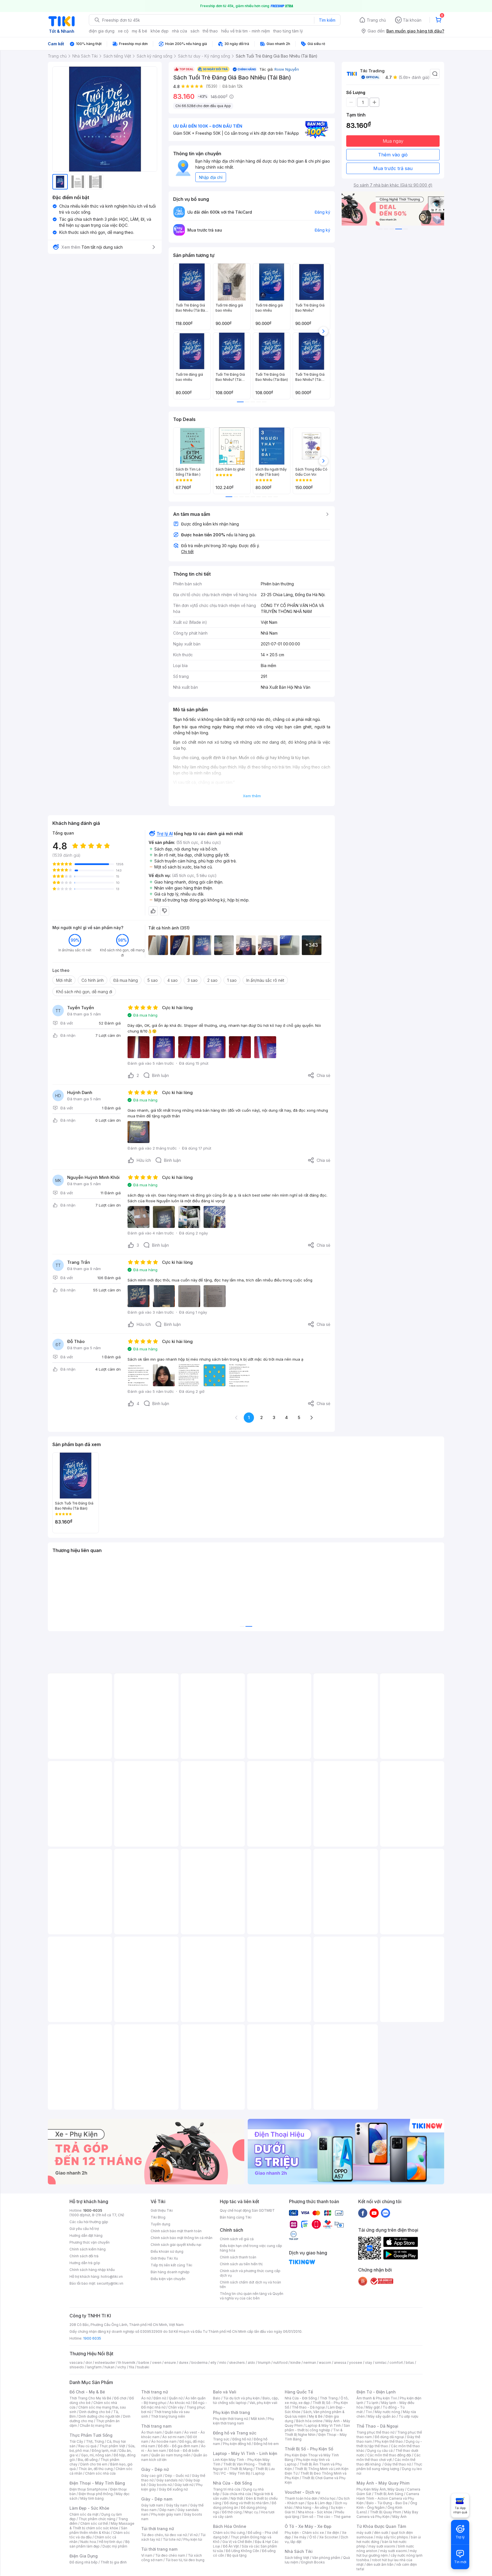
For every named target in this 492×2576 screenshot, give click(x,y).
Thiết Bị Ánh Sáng (389, 2494)
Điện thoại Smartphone (88, 2489)
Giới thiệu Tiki (162, 2210)
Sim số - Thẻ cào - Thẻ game (326, 2517)
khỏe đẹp (160, 31)
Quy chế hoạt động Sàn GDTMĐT (247, 2210)
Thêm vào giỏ (393, 155)
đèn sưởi (381, 2533)
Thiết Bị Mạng (241, 2469)
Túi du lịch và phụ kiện (241, 2398)
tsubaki (143, 2367)
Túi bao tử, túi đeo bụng (185, 2560)
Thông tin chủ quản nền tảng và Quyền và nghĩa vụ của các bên (252, 2296)
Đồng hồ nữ (242, 2439)
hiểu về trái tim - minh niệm (246, 31)
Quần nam (173, 2432)
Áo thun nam (151, 2432)
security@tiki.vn (110, 2283)
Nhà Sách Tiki (299, 2551)
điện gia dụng (102, 31)
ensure (170, 2363)
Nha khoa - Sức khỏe (315, 2512)
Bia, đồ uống (88, 2460)
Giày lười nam (152, 2505)
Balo (217, 2398)
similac (381, 2363)
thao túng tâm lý (288, 31)
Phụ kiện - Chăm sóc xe (304, 2533)
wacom (325, 2363)
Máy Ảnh (399, 2517)
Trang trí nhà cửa (227, 2489)
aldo (251, 2363)
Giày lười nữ (184, 2485)
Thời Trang (329, 2398)
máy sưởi (364, 2533)
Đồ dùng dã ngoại (389, 2437)
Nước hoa (88, 2542)
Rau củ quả (87, 2446)
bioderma (199, 2363)
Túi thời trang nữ (158, 2529)
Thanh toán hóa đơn (301, 2498)
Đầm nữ (160, 2398)
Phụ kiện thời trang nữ (230, 2419)
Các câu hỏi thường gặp (89, 2222)
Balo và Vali (225, 2392)
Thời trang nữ (155, 2392)
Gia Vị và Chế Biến (237, 2542)
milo (223, 2363)
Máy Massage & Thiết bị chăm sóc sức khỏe (102, 2526)
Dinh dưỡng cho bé (95, 2412)
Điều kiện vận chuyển (168, 2279)
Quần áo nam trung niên (171, 2455)
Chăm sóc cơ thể (94, 2523)
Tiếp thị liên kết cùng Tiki (171, 2265)
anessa (340, 2363)
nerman (310, 2363)
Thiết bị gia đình (114, 2562)
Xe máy (300, 2537)
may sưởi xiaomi (382, 2546)
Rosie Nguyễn (287, 69)
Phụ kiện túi (193, 2539)
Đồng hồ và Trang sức (235, 2433)
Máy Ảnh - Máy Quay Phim (383, 2483)
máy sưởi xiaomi (393, 2551)
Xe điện (333, 2533)
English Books (313, 2562)
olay (369, 2363)
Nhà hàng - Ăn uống (312, 2507)
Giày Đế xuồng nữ (173, 2489)
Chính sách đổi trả (84, 2256)
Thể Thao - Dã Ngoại (377, 2426)
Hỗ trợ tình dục (111, 2542)
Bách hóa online (309, 2421)
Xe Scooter (329, 2537)
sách (195, 31)
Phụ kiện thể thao (389, 2441)
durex (184, 2363)
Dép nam (167, 2510)
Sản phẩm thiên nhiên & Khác (98, 2530)
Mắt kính (258, 2419)
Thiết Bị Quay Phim (386, 2512)
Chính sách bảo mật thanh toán (176, 2231)
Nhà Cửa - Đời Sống (232, 2483)
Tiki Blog (158, 2217)
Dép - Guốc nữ (177, 2476)
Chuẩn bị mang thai (96, 2425)
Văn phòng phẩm (326, 2558)
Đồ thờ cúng (232, 2512)
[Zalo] (386, 2213)
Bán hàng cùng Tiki (236, 2217)
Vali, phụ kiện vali (263, 2403)
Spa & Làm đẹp (320, 2503)
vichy (122, 2367)
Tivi (369, 2412)
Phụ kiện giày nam (166, 2514)
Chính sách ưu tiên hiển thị (241, 2264)
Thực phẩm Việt (112, 2446)
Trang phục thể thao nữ (375, 2432)
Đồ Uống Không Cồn (242, 2551)
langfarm (94, 2367)
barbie (144, 2363)
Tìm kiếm (327, 20)
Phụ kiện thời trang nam (243, 2421)
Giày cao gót (152, 2476)
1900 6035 (92, 2338)
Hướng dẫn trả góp (85, 2263)
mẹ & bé (140, 31)
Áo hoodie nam (164, 2441)
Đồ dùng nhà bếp (84, 2562)
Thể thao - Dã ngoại (308, 2407)
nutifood (280, 2363)
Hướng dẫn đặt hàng (86, 2235)
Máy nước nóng (387, 2412)
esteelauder (105, 2363)
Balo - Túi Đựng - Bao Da (387, 2503)
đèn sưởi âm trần (380, 2564)
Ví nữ (194, 2535)
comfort (396, 2363)
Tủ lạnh (372, 2403)
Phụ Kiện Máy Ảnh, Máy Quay (380, 2489)
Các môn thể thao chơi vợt (389, 2457)
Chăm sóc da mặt (84, 2514)
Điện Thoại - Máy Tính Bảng (97, 2483)
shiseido (77, 2367)
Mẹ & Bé (316, 2416)
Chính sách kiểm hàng (88, 2249)
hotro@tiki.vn (112, 2277)
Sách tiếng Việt (297, 2558)
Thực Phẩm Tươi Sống (91, 2435)
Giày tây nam (177, 2505)
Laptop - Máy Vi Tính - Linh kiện (245, 2453)
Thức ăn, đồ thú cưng (96, 2469)
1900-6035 (93, 2210)
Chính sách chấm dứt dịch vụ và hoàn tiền (250, 2284)
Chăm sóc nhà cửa (100, 2473)
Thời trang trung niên (168, 2416)
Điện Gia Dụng (84, 2556)
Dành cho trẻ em (94, 2464)
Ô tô (313, 2537)
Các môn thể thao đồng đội (389, 2455)
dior (89, 2363)
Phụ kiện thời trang (231, 2412)
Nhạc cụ (251, 2512)
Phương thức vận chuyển (90, 2242)
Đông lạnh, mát (104, 2451)
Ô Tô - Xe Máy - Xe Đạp (308, 2526)
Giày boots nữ (160, 2485)
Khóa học (328, 2498)
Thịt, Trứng (95, 2441)
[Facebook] (363, 2213)
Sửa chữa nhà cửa (237, 2494)
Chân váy (176, 2407)
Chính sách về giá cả (237, 2239)
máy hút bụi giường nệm (387, 2553)
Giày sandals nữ (169, 2480)
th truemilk (127, 2363)
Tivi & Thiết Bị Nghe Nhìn (314, 2432)
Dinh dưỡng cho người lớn (99, 2416)
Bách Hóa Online (230, 2526)
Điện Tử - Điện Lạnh (376, 2392)
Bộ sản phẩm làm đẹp (100, 2544)
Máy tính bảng (92, 2498)
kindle (296, 2363)
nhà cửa (180, 31)
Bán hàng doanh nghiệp (170, 2272)
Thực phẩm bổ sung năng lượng (389, 2466)
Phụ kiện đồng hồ (237, 2444)
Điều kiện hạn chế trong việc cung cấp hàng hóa (251, 2248)
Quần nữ (176, 2398)
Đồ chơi (120, 2398)
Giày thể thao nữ (398, 2464)
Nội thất (237, 2498)
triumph (264, 2363)
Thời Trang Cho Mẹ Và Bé (90, 2398)
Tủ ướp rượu (408, 2416)
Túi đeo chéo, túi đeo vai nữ (164, 2535)
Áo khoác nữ (180, 2403)
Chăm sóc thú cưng (229, 2533)
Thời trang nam (156, 2426)
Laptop (259, 2473)
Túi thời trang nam (159, 2549)
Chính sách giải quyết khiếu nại (176, 2245)
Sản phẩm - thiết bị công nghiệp (317, 2428)
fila (132, 2367)
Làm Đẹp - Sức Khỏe (89, 2508)
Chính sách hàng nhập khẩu (92, 2270)
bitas (410, 2363)
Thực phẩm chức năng (97, 2519)
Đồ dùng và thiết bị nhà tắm (246, 2503)
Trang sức (221, 2439)
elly (213, 2363)
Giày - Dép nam (157, 2499)
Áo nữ (146, 2398)
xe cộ (123, 31)
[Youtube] (374, 2213)
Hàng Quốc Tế (299, 2392)
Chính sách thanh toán (238, 2257)
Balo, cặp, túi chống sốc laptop (246, 2400)
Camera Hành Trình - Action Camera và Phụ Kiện (388, 2498)
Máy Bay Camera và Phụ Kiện (387, 2514)
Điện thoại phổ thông (96, 2494)
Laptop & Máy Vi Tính (323, 2425)
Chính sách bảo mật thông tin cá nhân (182, 2238)
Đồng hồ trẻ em (266, 2444)
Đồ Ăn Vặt (231, 2546)
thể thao (210, 31)
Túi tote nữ (172, 2539)
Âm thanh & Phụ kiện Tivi (377, 2398)
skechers (237, 2363)
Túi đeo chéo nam (170, 2555)
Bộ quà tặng (237, 2555)
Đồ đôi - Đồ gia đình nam (178, 2446)
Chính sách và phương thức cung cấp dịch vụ (250, 2273)
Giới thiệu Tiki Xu (164, 2258)
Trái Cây (76, 2441)
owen (157, 2363)
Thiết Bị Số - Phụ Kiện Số (309, 2449)
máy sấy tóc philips (392, 2537)
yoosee (356, 2363)
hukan (109, 2367)
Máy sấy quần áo (382, 2416)
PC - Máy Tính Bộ (236, 2473)
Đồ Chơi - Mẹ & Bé (87, 2392)
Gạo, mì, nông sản (96, 2455)
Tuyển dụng (160, 2224)
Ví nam (147, 2555)
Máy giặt (373, 2407)
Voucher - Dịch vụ (302, 2492)
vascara (76, 2363)
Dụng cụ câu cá (380, 2451)
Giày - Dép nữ (155, 2469)
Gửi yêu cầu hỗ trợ (84, 2229)
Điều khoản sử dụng (167, 2251)
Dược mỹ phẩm (115, 2546)
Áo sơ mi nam (173, 2437)
